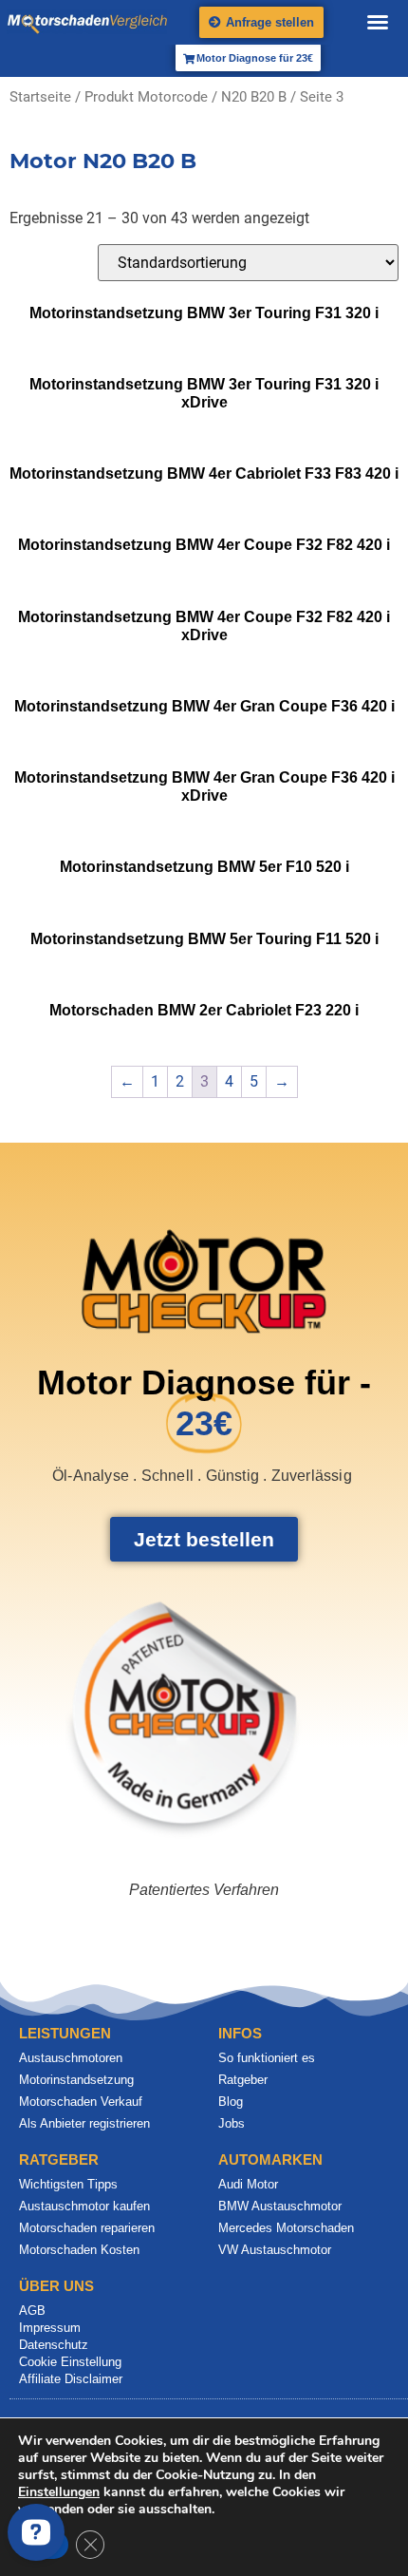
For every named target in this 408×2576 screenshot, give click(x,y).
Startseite (40, 97)
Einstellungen (59, 2492)
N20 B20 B (254, 97)
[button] (378, 22)
